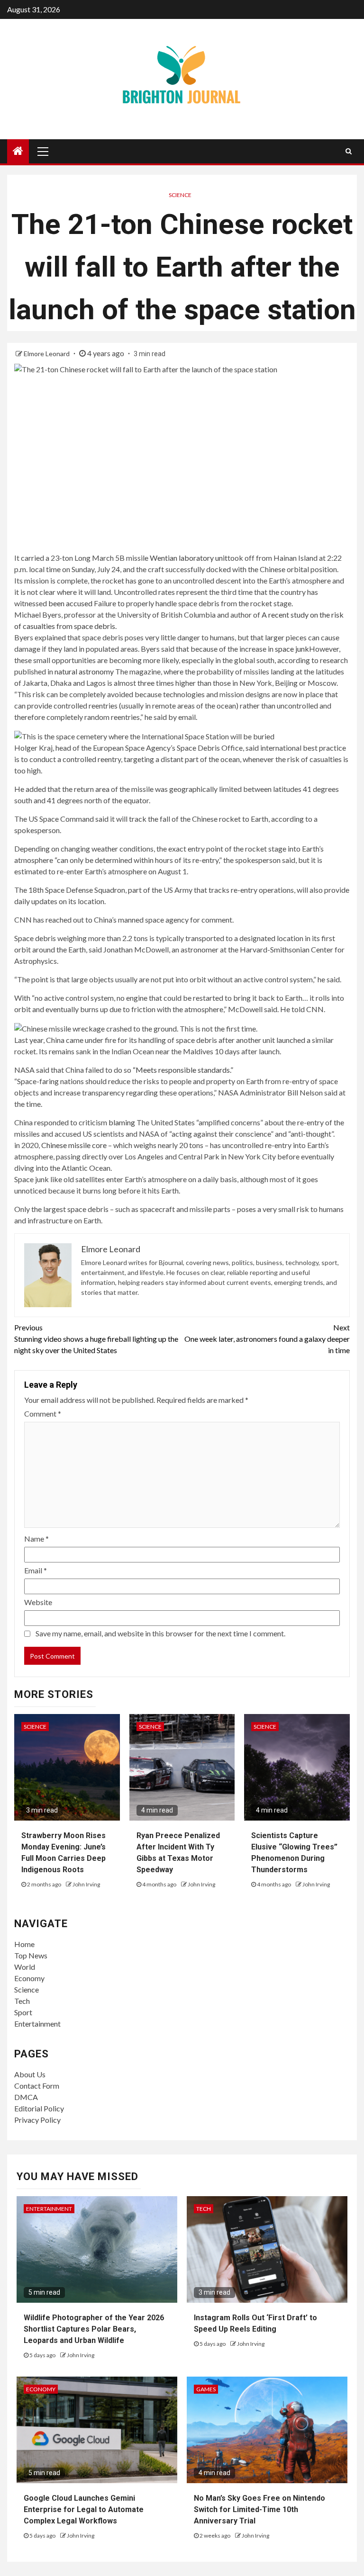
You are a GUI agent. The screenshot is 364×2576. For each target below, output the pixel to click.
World (25, 1967)
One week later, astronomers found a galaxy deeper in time (267, 1339)
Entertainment (37, 2024)
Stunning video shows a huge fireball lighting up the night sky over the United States (96, 1339)
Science (180, 195)
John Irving (86, 1884)
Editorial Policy (39, 2108)
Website (38, 1602)
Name (36, 1539)
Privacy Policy (37, 2120)
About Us (30, 2074)
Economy (29, 1978)
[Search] (349, 151)
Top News (31, 1955)
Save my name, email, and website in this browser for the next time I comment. (160, 1633)
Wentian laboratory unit (189, 558)
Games (206, 2389)
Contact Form (37, 2086)
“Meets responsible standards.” (182, 1070)
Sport (23, 2012)
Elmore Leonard (47, 354)
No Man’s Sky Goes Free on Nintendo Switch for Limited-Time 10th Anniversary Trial (259, 2509)
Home (24, 1944)
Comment (43, 1414)
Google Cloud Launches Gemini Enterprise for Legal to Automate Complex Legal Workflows (84, 2509)
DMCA (26, 2097)
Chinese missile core (75, 1145)
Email (36, 1570)
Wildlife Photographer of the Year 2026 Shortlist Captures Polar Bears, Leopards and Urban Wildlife (94, 2329)
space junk (292, 649)
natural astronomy (84, 671)
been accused (70, 603)
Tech (22, 2001)
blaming (122, 1122)
